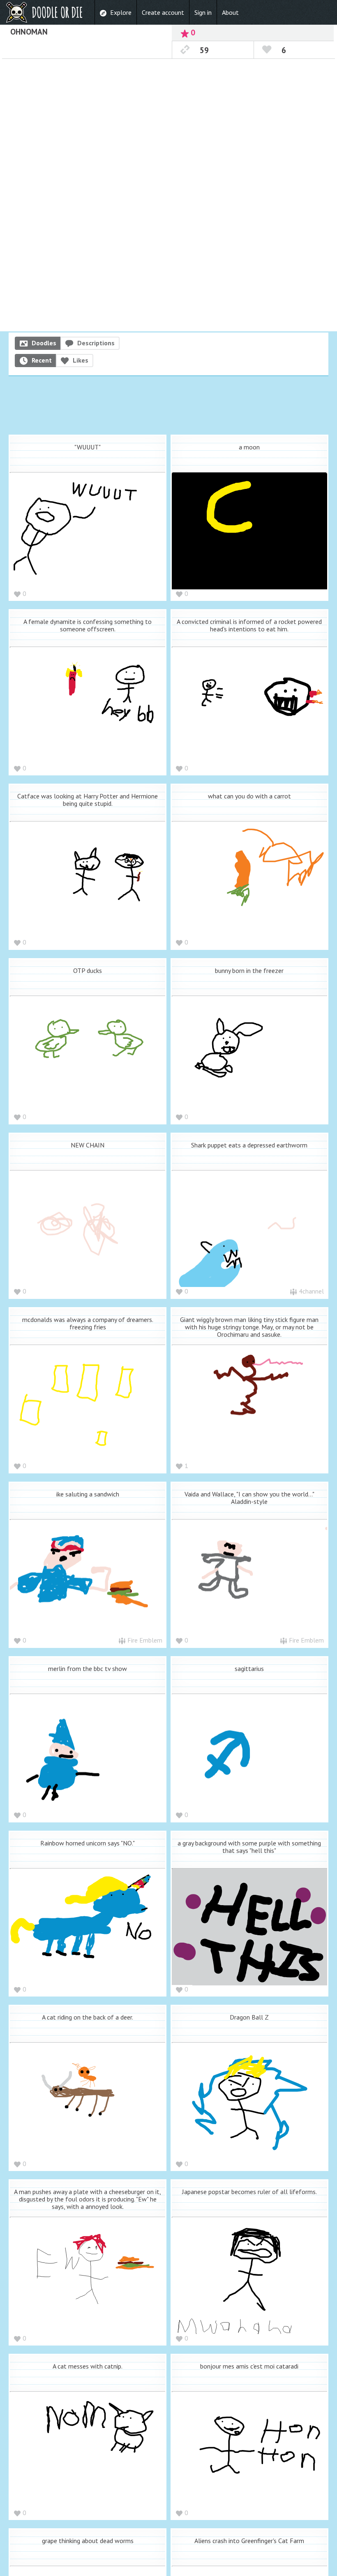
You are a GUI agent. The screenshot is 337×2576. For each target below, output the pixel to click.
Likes (81, 360)
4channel (311, 1291)
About (230, 12)
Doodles (44, 343)
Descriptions (96, 343)
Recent (42, 360)
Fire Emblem (145, 1640)
